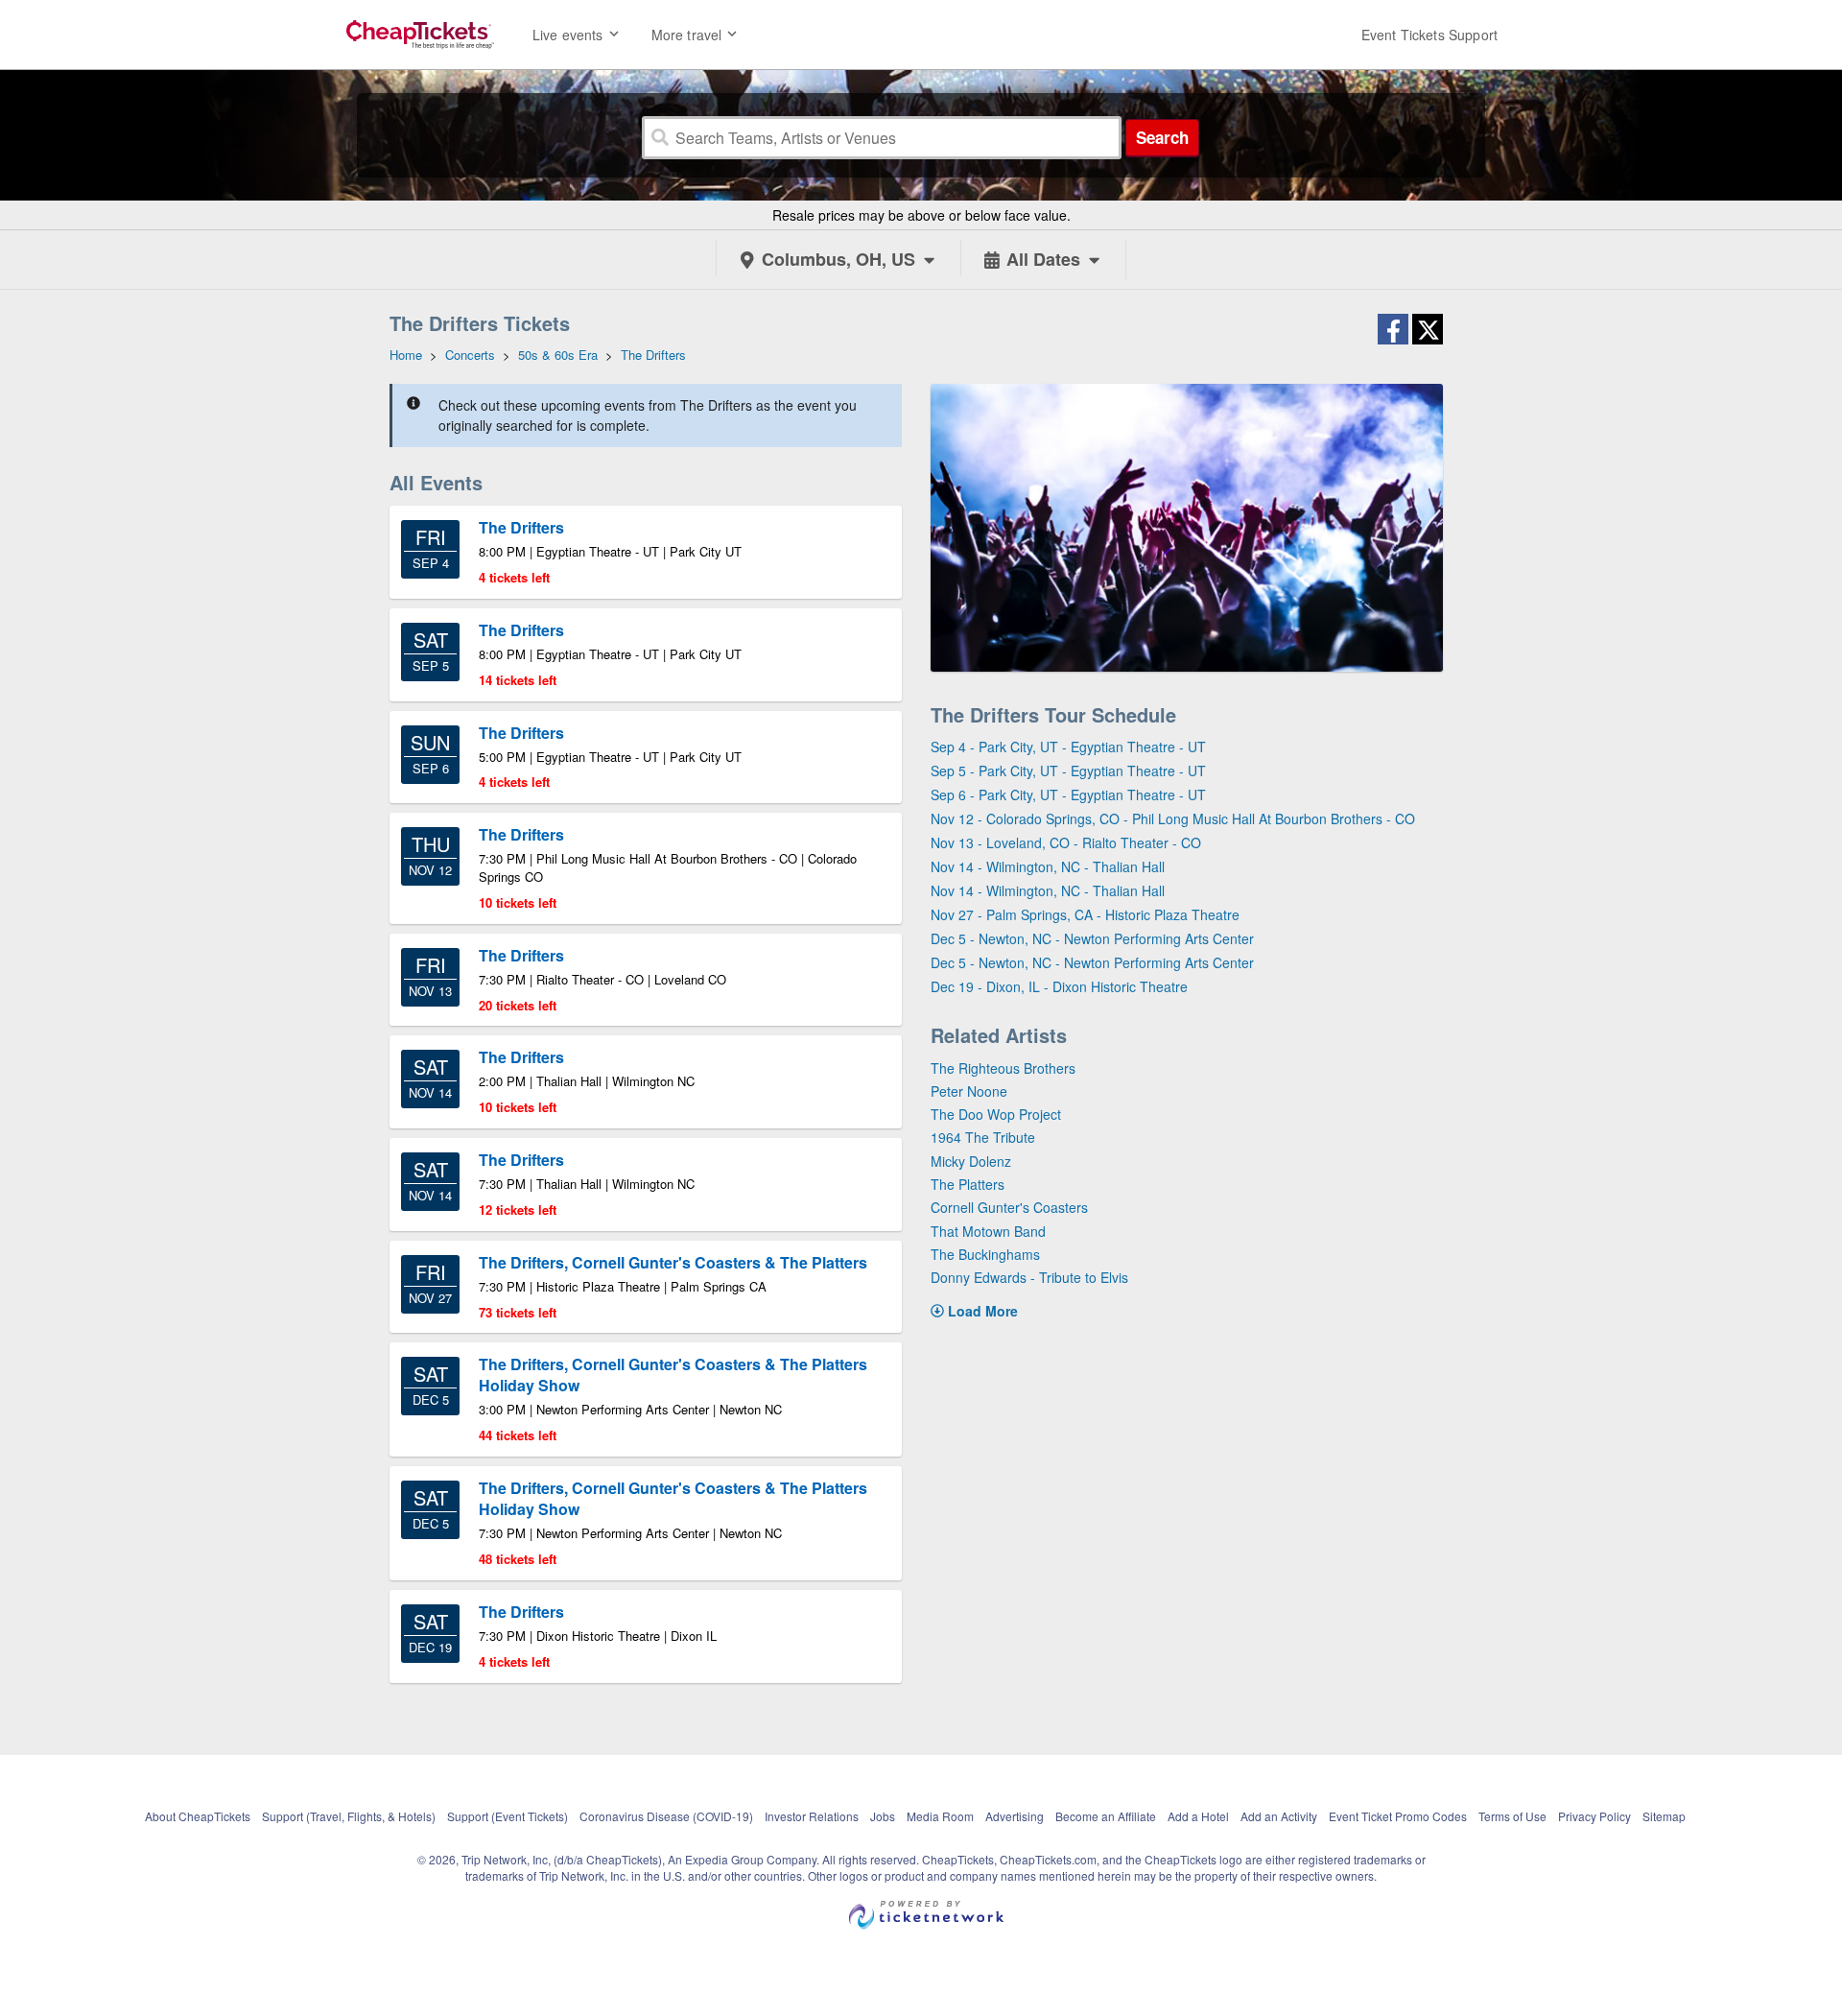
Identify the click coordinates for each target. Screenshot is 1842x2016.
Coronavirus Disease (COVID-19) (666, 1816)
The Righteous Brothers (1003, 1068)
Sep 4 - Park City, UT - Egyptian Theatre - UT (1068, 747)
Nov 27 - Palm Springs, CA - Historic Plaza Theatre (1085, 914)
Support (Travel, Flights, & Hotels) (349, 1816)
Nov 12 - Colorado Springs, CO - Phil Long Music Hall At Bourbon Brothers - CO (1173, 818)
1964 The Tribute (983, 1137)
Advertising (1015, 1816)
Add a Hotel (1198, 1816)
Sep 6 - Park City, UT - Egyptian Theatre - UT (1068, 795)
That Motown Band (988, 1231)
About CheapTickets (198, 1816)
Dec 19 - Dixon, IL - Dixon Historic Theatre (1059, 986)
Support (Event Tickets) (508, 1816)
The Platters (968, 1184)
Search (1162, 137)
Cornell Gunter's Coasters (1009, 1207)
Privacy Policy (1594, 1816)
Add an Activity (1279, 1816)
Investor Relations (812, 1816)
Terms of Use (1512, 1816)
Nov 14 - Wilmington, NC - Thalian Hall (1048, 866)
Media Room (940, 1816)
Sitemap (1664, 1816)
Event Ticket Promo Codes (1398, 1816)
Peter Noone (969, 1091)
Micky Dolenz (971, 1161)
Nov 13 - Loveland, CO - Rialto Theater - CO (1066, 842)
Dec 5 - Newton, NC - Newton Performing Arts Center (1092, 938)
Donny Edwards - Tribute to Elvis (1029, 1277)
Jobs (883, 1816)
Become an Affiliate (1106, 1816)
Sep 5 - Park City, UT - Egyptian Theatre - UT (1068, 771)
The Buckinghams (985, 1254)
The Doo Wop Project (996, 1114)
